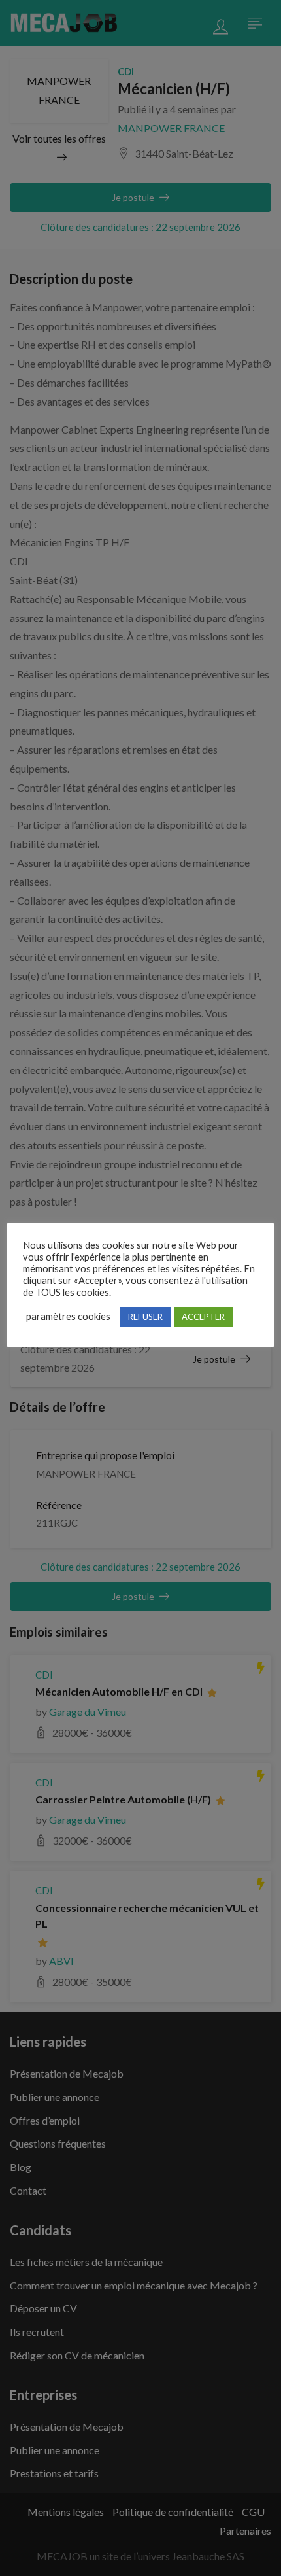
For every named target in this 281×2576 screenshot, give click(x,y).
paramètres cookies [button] (68, 1316)
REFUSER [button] (145, 1317)
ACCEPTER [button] (203, 1317)
